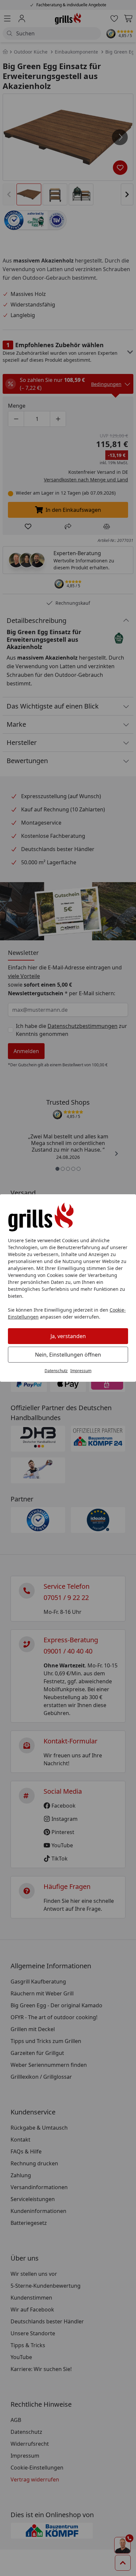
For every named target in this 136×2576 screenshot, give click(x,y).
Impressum (81, 1371)
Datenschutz (56, 1371)
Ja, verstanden (68, 1336)
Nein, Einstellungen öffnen (68, 1355)
